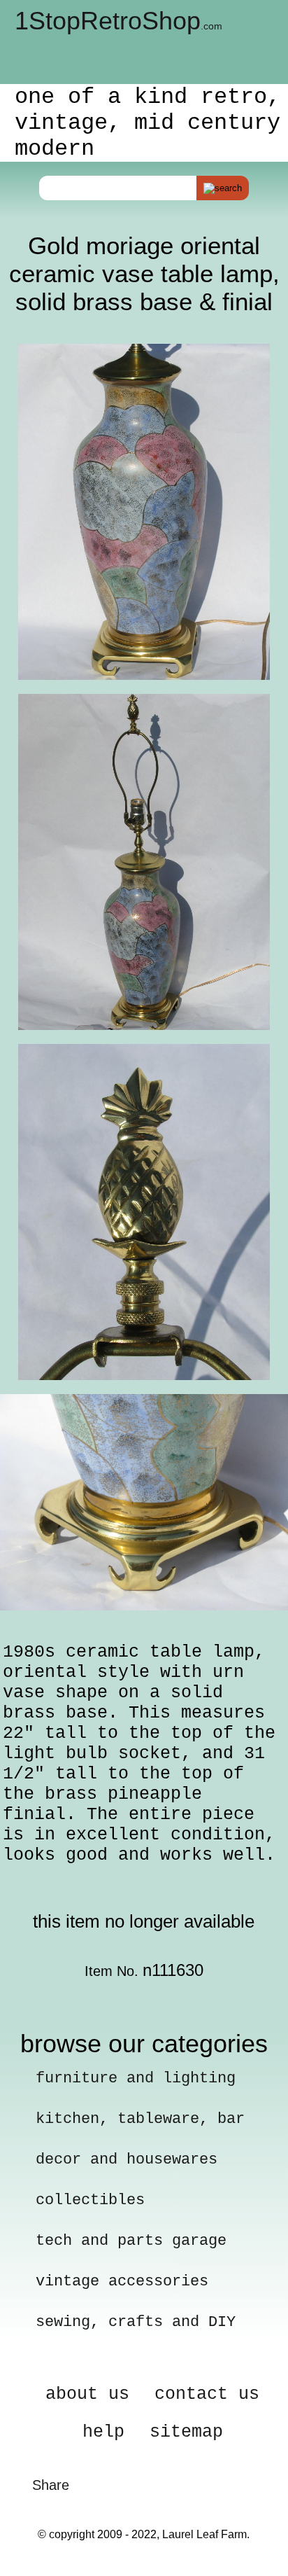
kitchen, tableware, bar (140, 2119)
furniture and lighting (136, 2079)
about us (87, 2394)
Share (51, 2485)
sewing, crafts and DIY (136, 2322)
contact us (207, 2394)
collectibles (90, 2200)
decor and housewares (127, 2160)
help (103, 2432)
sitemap (186, 2432)
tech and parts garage (131, 2241)
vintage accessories (122, 2282)
